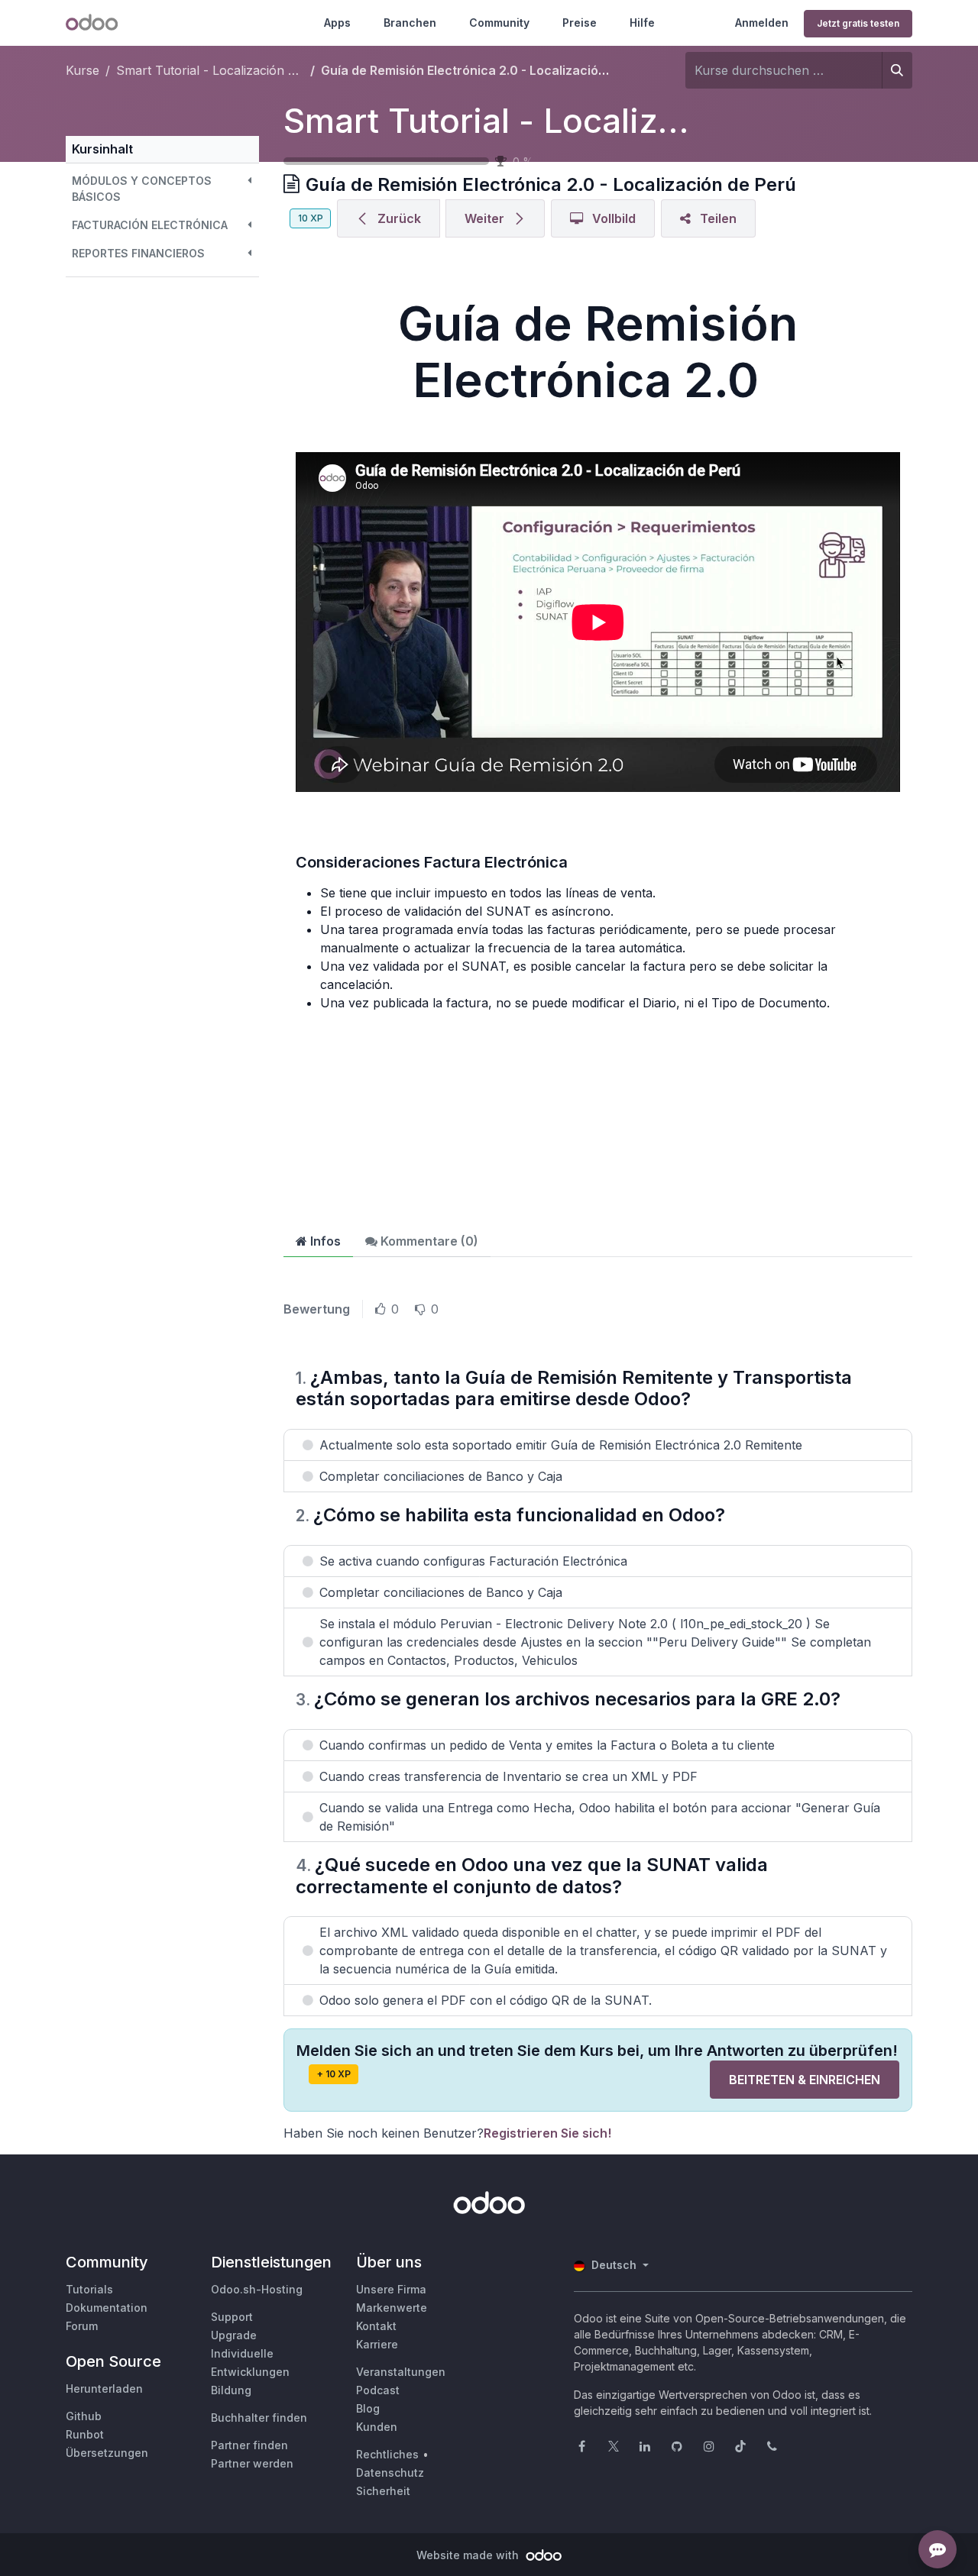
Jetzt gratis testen (858, 23)
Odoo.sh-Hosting (257, 2289)
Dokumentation (107, 2308)
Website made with (469, 2555)
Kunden (377, 2427)
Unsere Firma (391, 2289)
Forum (82, 2326)
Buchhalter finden (259, 2418)
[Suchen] (897, 70)
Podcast (378, 2390)
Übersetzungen (107, 2453)
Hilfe (642, 23)
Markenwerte (392, 2308)
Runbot (85, 2434)
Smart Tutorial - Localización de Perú (581, 121)
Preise (580, 23)
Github (84, 2416)
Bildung (231, 2390)
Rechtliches (387, 2454)
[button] (162, 189)
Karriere (377, 2344)
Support (232, 2317)
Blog (368, 2408)
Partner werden (252, 2463)
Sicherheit (383, 2491)
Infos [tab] (324, 1241)
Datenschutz (390, 2473)
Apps (337, 23)
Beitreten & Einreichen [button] (805, 2080)
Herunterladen (104, 2389)
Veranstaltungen (401, 2372)
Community (499, 23)
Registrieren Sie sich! (547, 2133)
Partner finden (249, 2445)
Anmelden (762, 23)
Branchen (410, 23)
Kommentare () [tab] (428, 1241)
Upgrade (234, 2335)
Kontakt (376, 2326)
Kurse (83, 70)
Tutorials (89, 2289)
